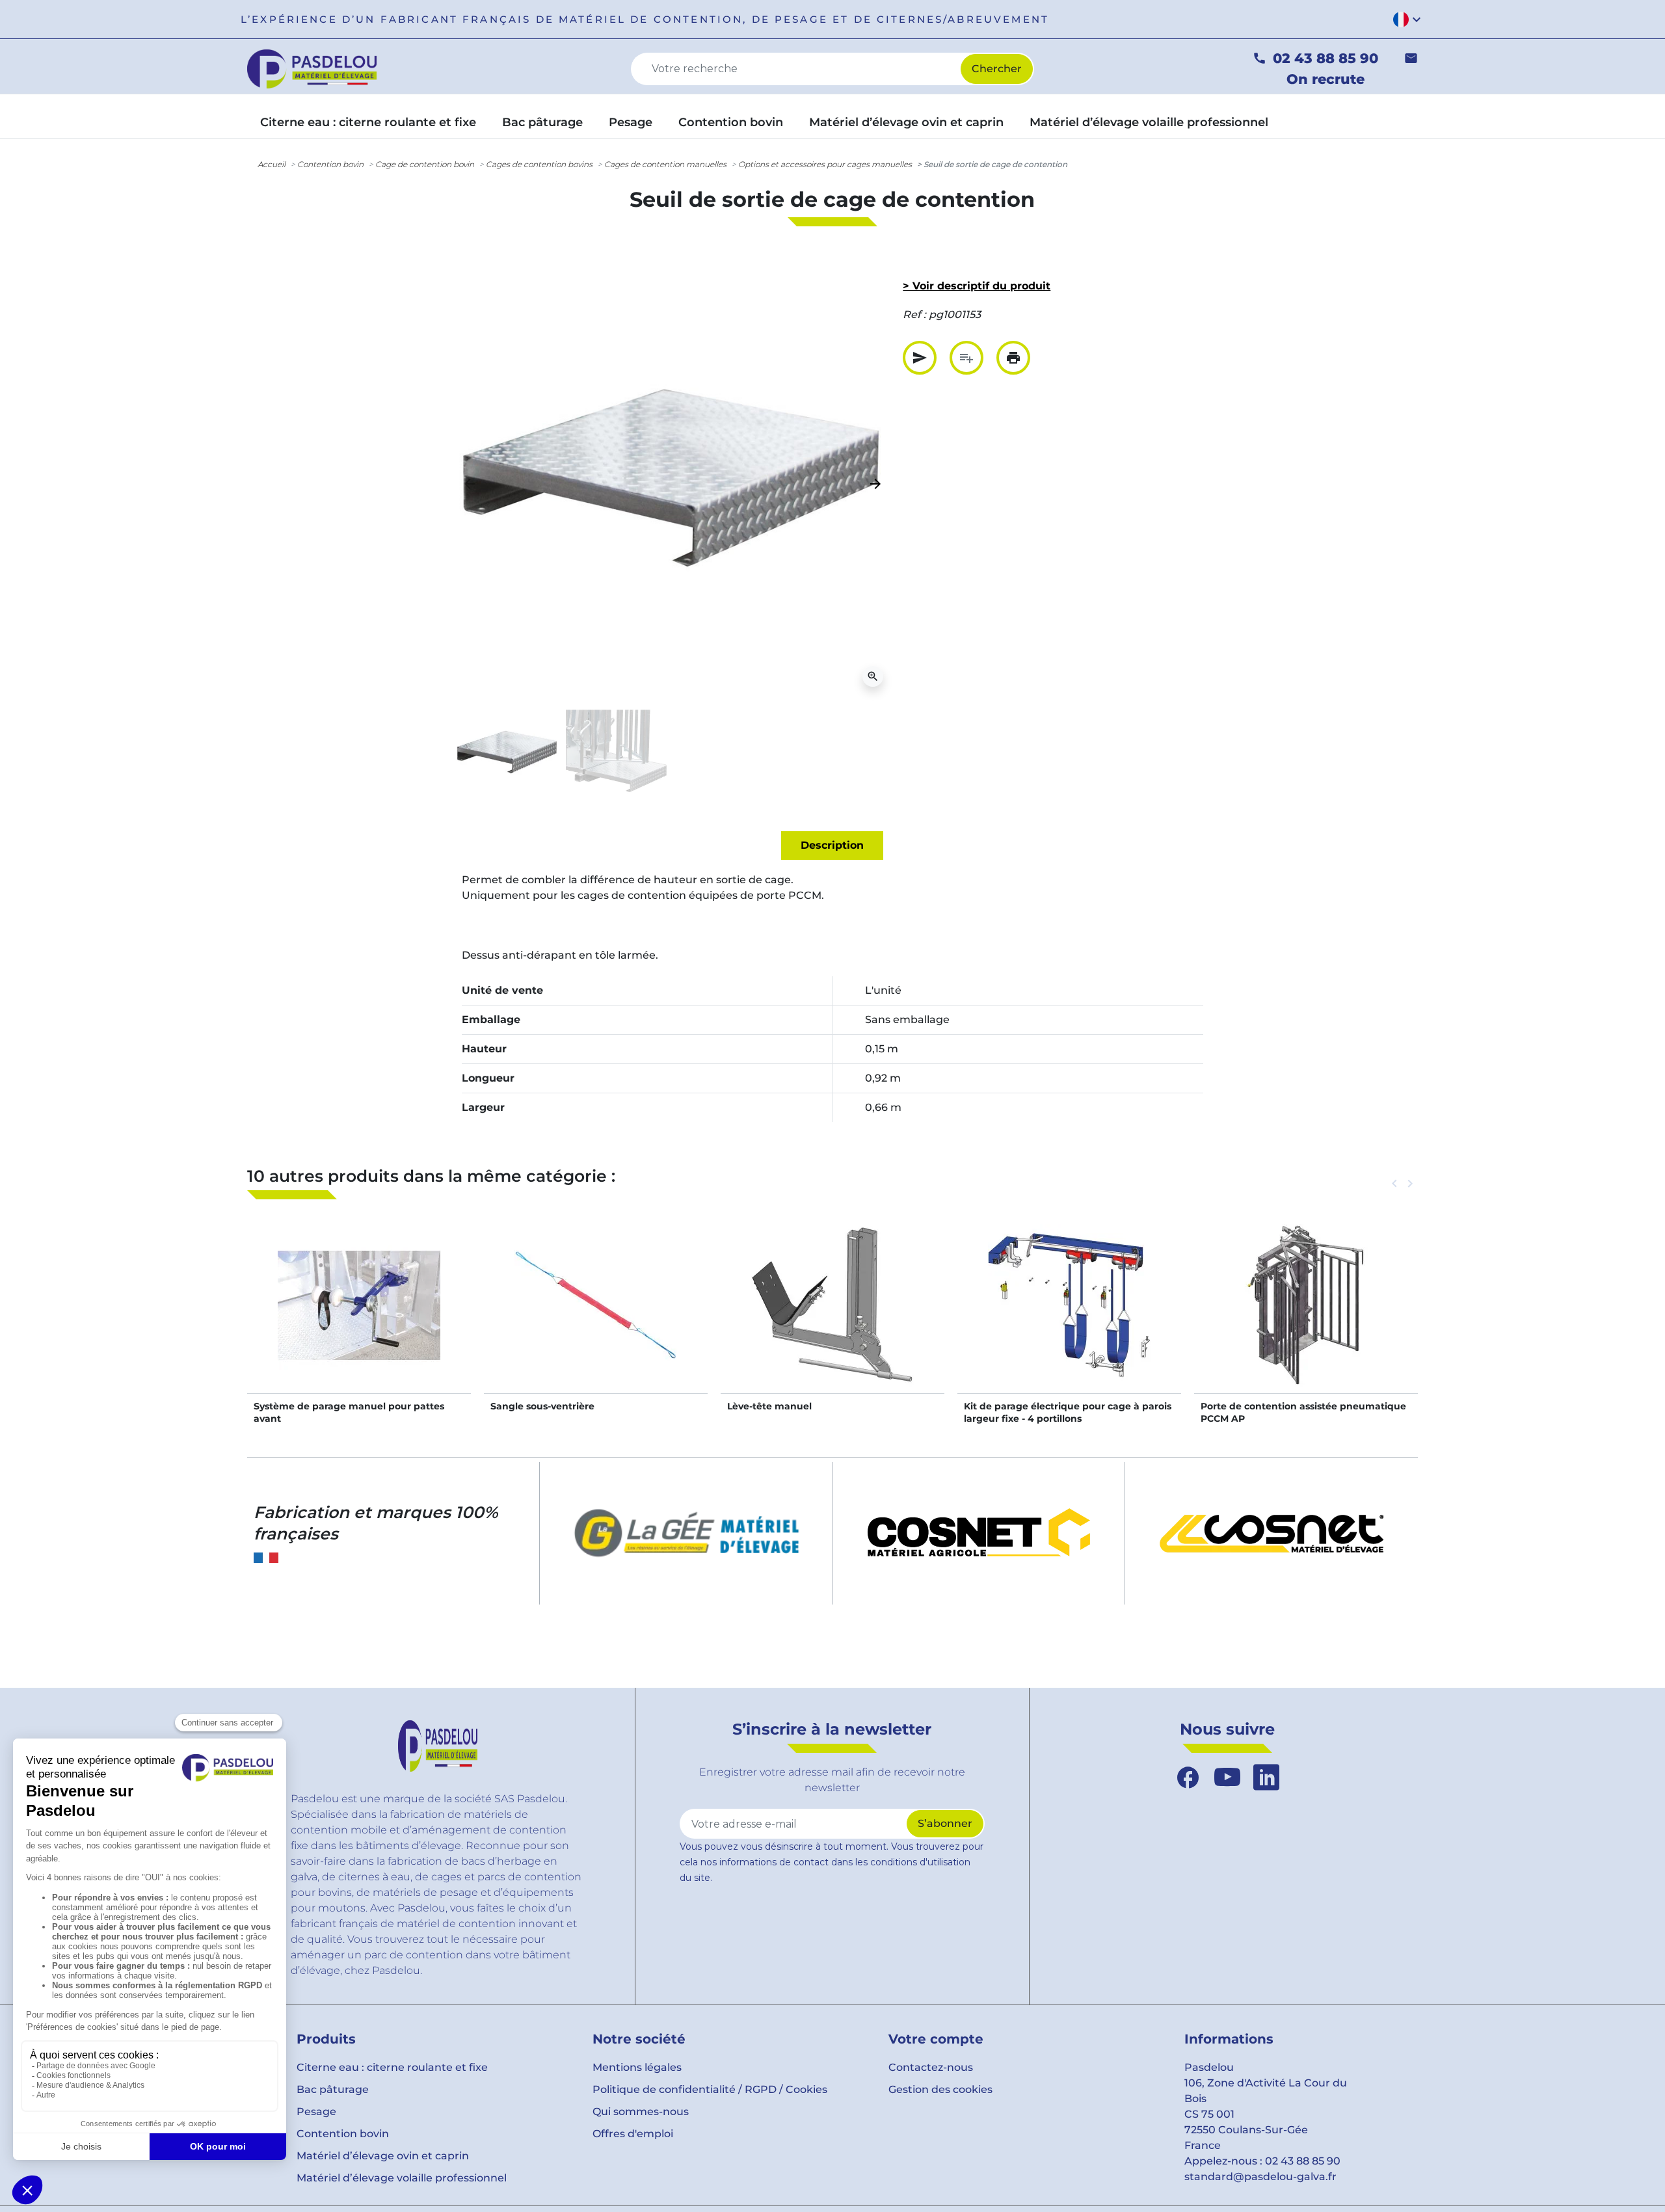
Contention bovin (330, 164)
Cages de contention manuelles (665, 164)
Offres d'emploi (633, 2134)
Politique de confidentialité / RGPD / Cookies (710, 2089)
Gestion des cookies (940, 2089)
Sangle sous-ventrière (542, 1406)
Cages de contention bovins (539, 164)
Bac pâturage (333, 2089)
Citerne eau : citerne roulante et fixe (392, 2067)
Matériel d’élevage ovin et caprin (383, 2156)
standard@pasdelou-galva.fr (1260, 2177)
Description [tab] (832, 845)
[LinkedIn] (1266, 1778)
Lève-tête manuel (769, 1406)
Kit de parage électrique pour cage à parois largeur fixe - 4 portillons (1068, 1412)
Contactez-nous (931, 2067)
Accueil (272, 164)
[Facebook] (1188, 1778)
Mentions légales (637, 2067)
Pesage (316, 2112)
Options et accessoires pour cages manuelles (825, 164)
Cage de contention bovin (425, 164)
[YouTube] (1227, 1778)
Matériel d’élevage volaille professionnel (402, 2178)
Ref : (914, 314)
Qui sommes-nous (641, 2112)
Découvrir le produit (359, 1319)
